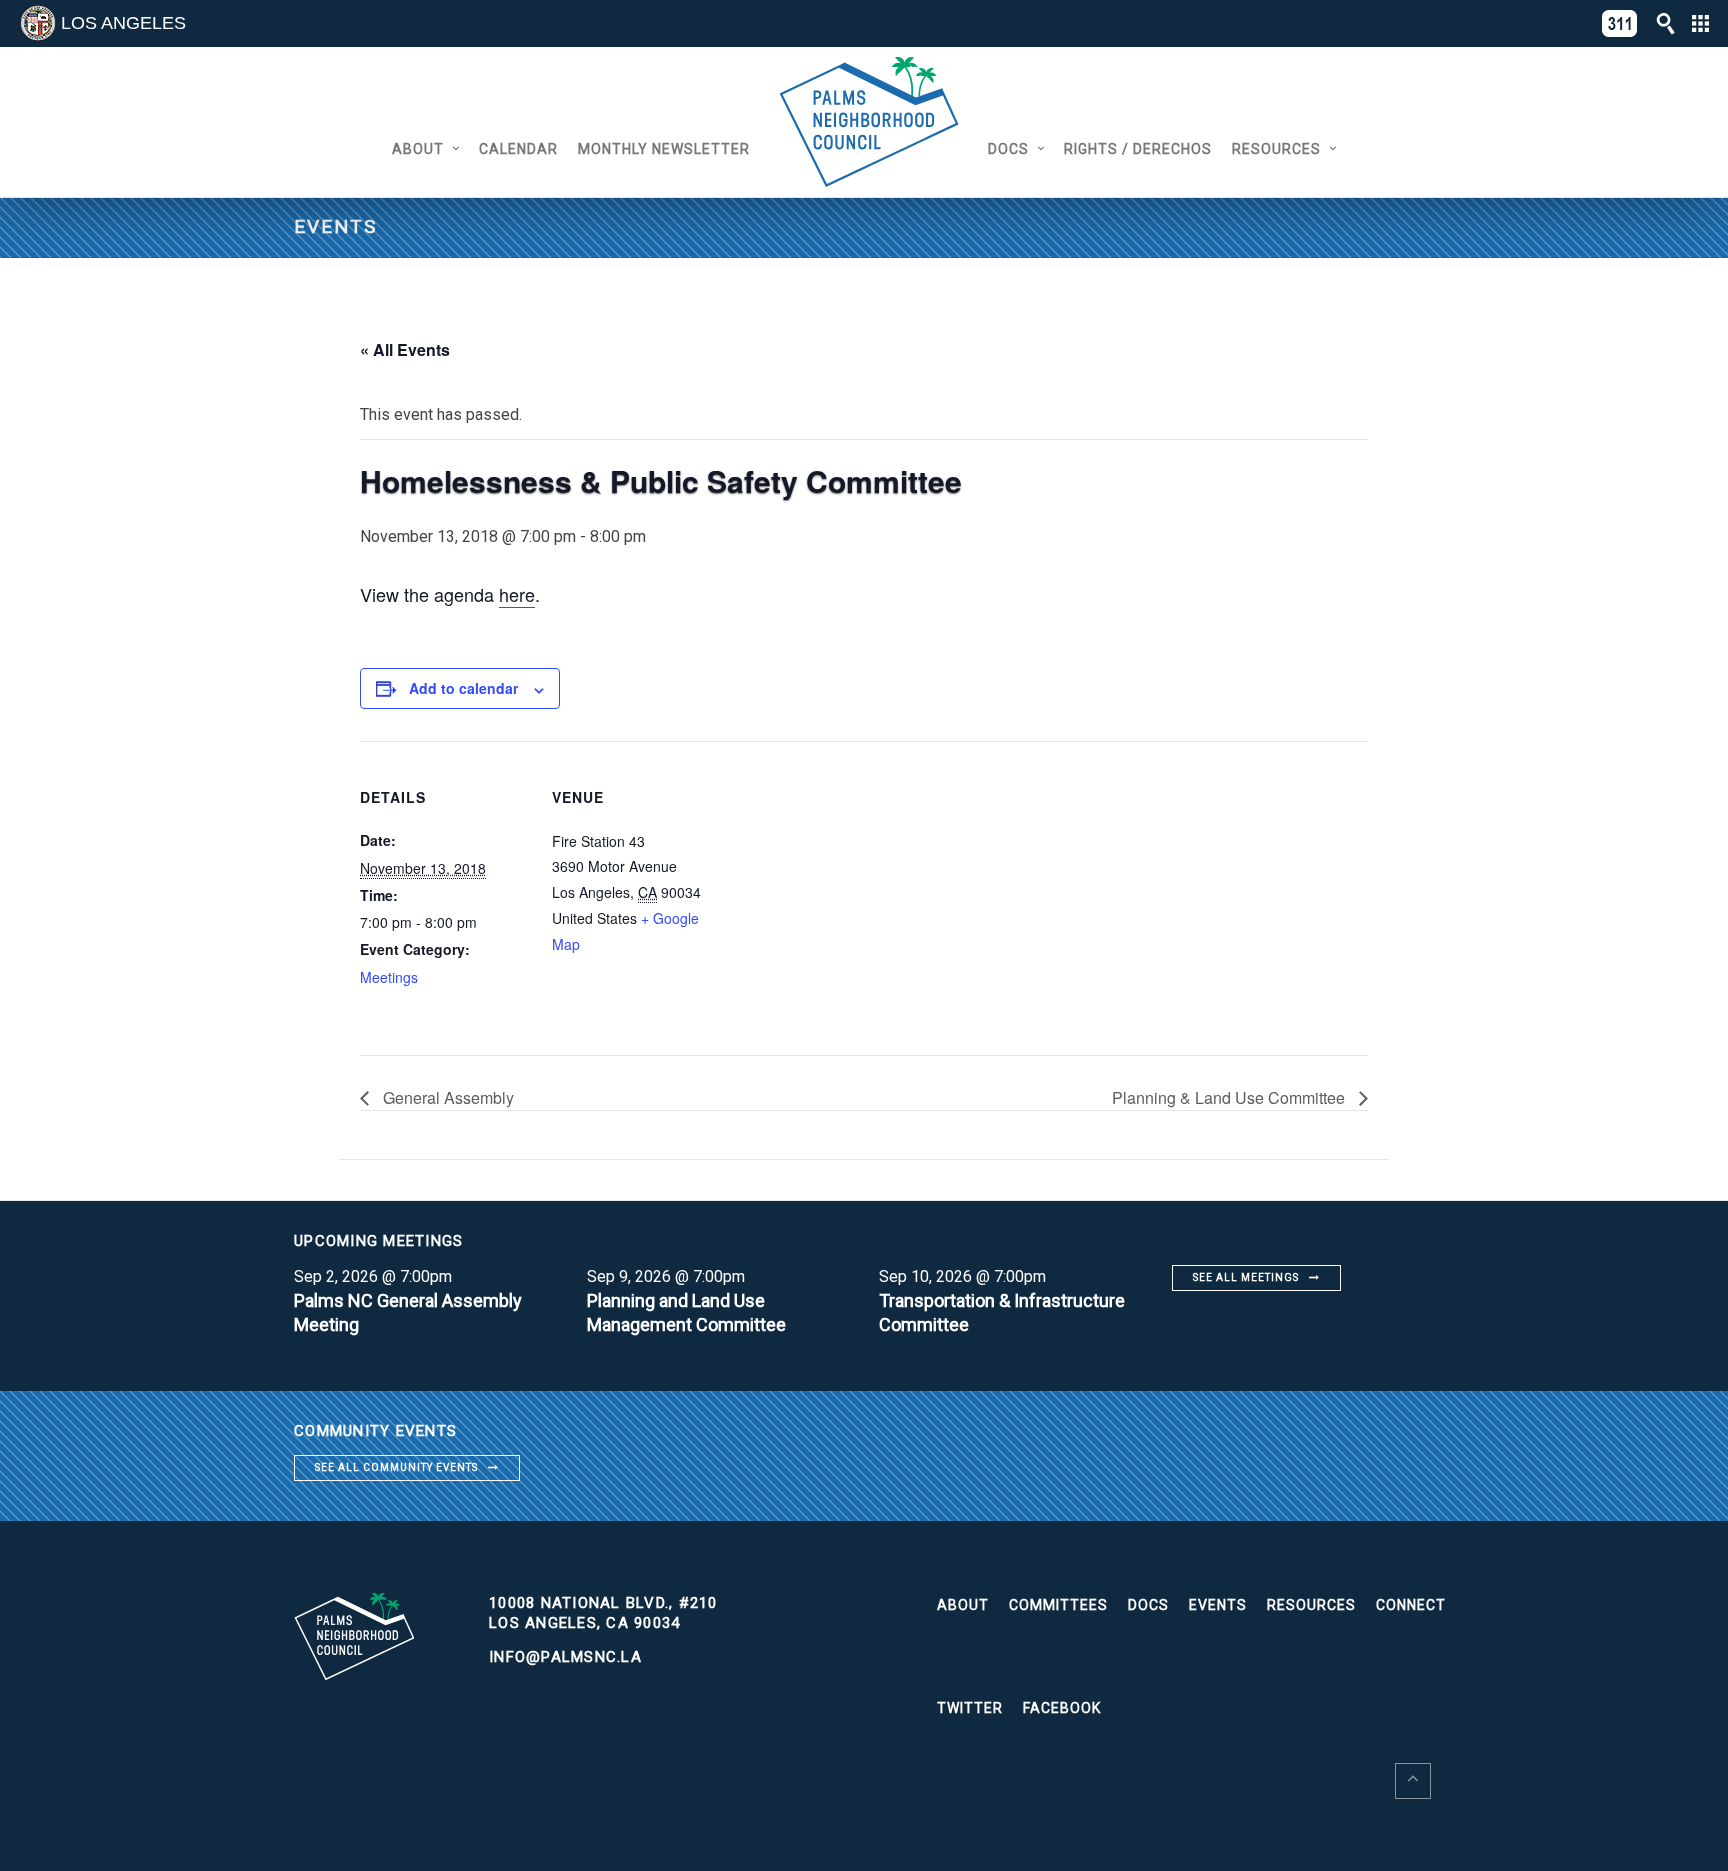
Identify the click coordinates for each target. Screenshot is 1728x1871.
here (517, 594)
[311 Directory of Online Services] (1620, 23)
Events (1218, 1605)
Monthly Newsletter (664, 149)
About (418, 149)
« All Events (405, 349)
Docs (1008, 149)
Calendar (518, 149)
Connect (1411, 1605)
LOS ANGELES (123, 23)
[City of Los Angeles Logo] (38, 23)
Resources (1276, 149)
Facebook (1062, 1708)
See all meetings (1246, 1277)
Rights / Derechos (1138, 149)
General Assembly (446, 1097)
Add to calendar (463, 688)
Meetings (389, 977)
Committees (1058, 1605)
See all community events (396, 1467)
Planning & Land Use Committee (1230, 1097)
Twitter (970, 1708)
